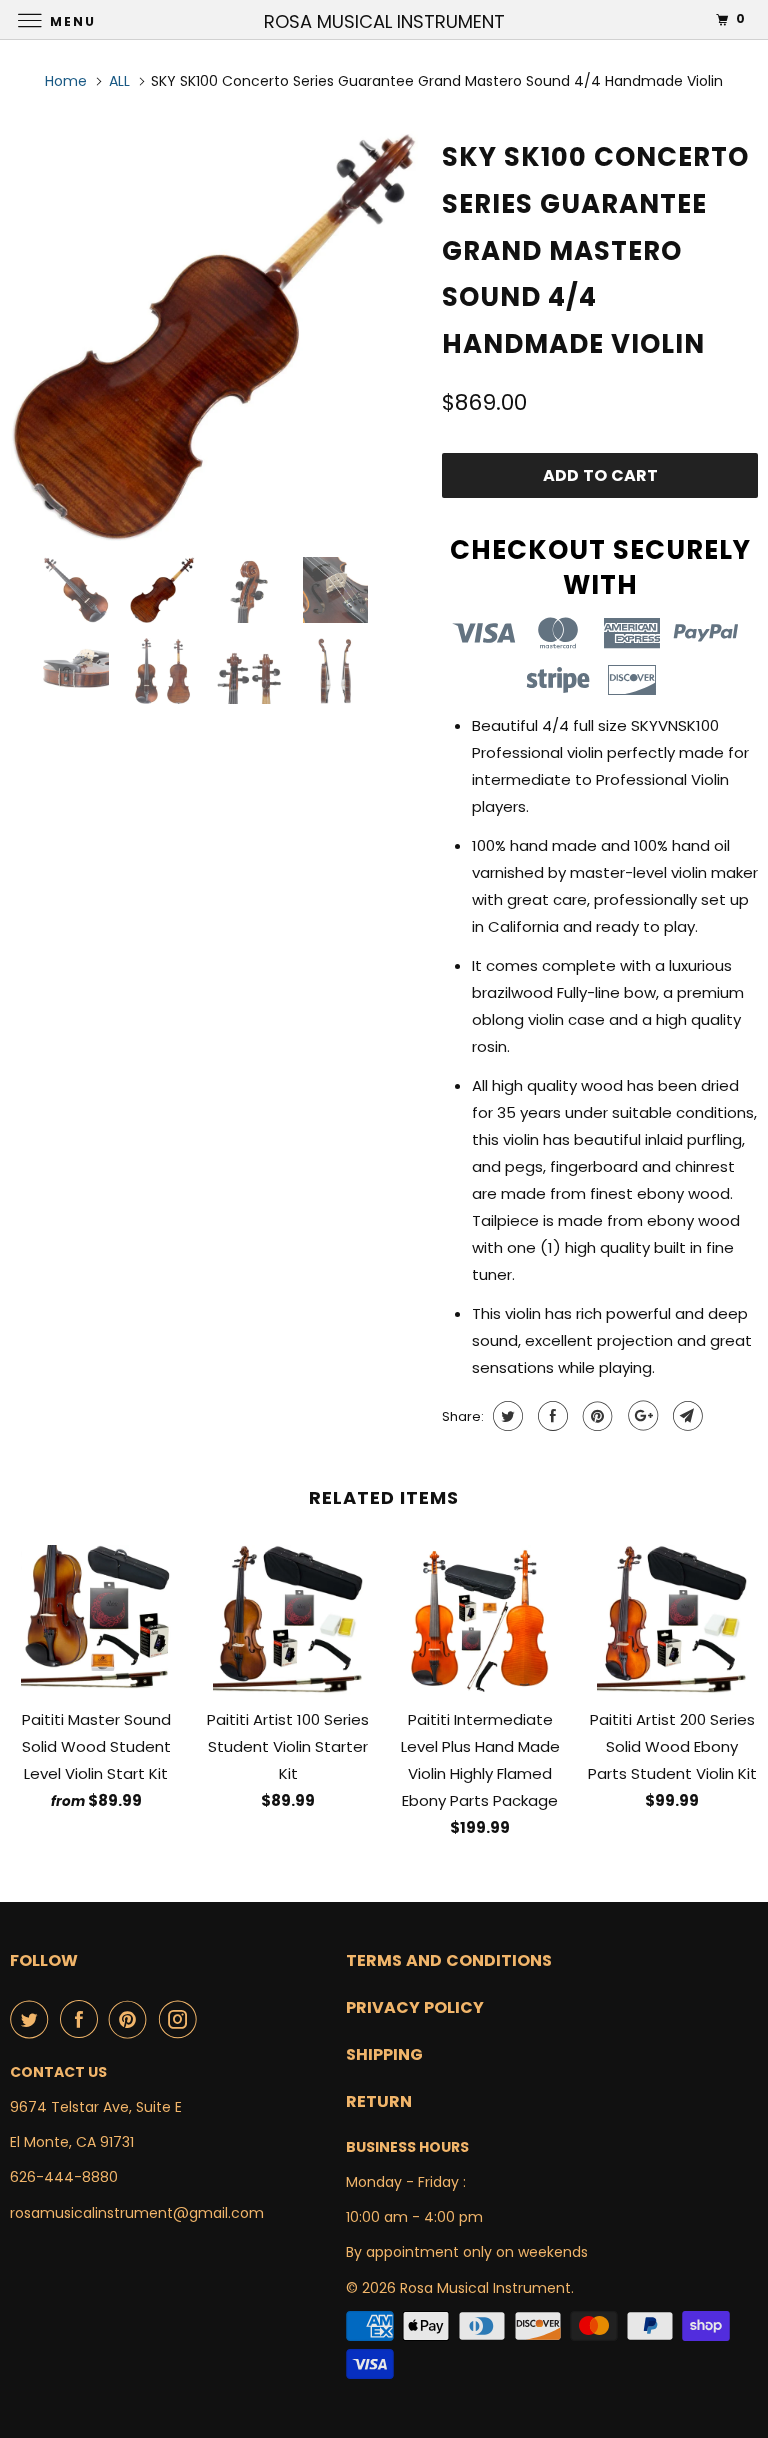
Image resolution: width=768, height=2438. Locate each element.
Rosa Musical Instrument (485, 2288)
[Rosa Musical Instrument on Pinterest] (132, 2019)
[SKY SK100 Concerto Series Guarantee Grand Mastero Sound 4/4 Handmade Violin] (216, 336)
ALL (119, 81)
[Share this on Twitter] (505, 1416)
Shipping (384, 2054)
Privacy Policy (415, 2007)
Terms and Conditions (449, 1960)
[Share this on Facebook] (550, 1416)
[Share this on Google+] (640, 1416)
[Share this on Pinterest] (595, 1416)
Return (379, 2101)
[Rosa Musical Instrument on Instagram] (182, 2019)
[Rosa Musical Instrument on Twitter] (33, 2019)
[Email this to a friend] (685, 1416)
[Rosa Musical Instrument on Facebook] (83, 2019)
